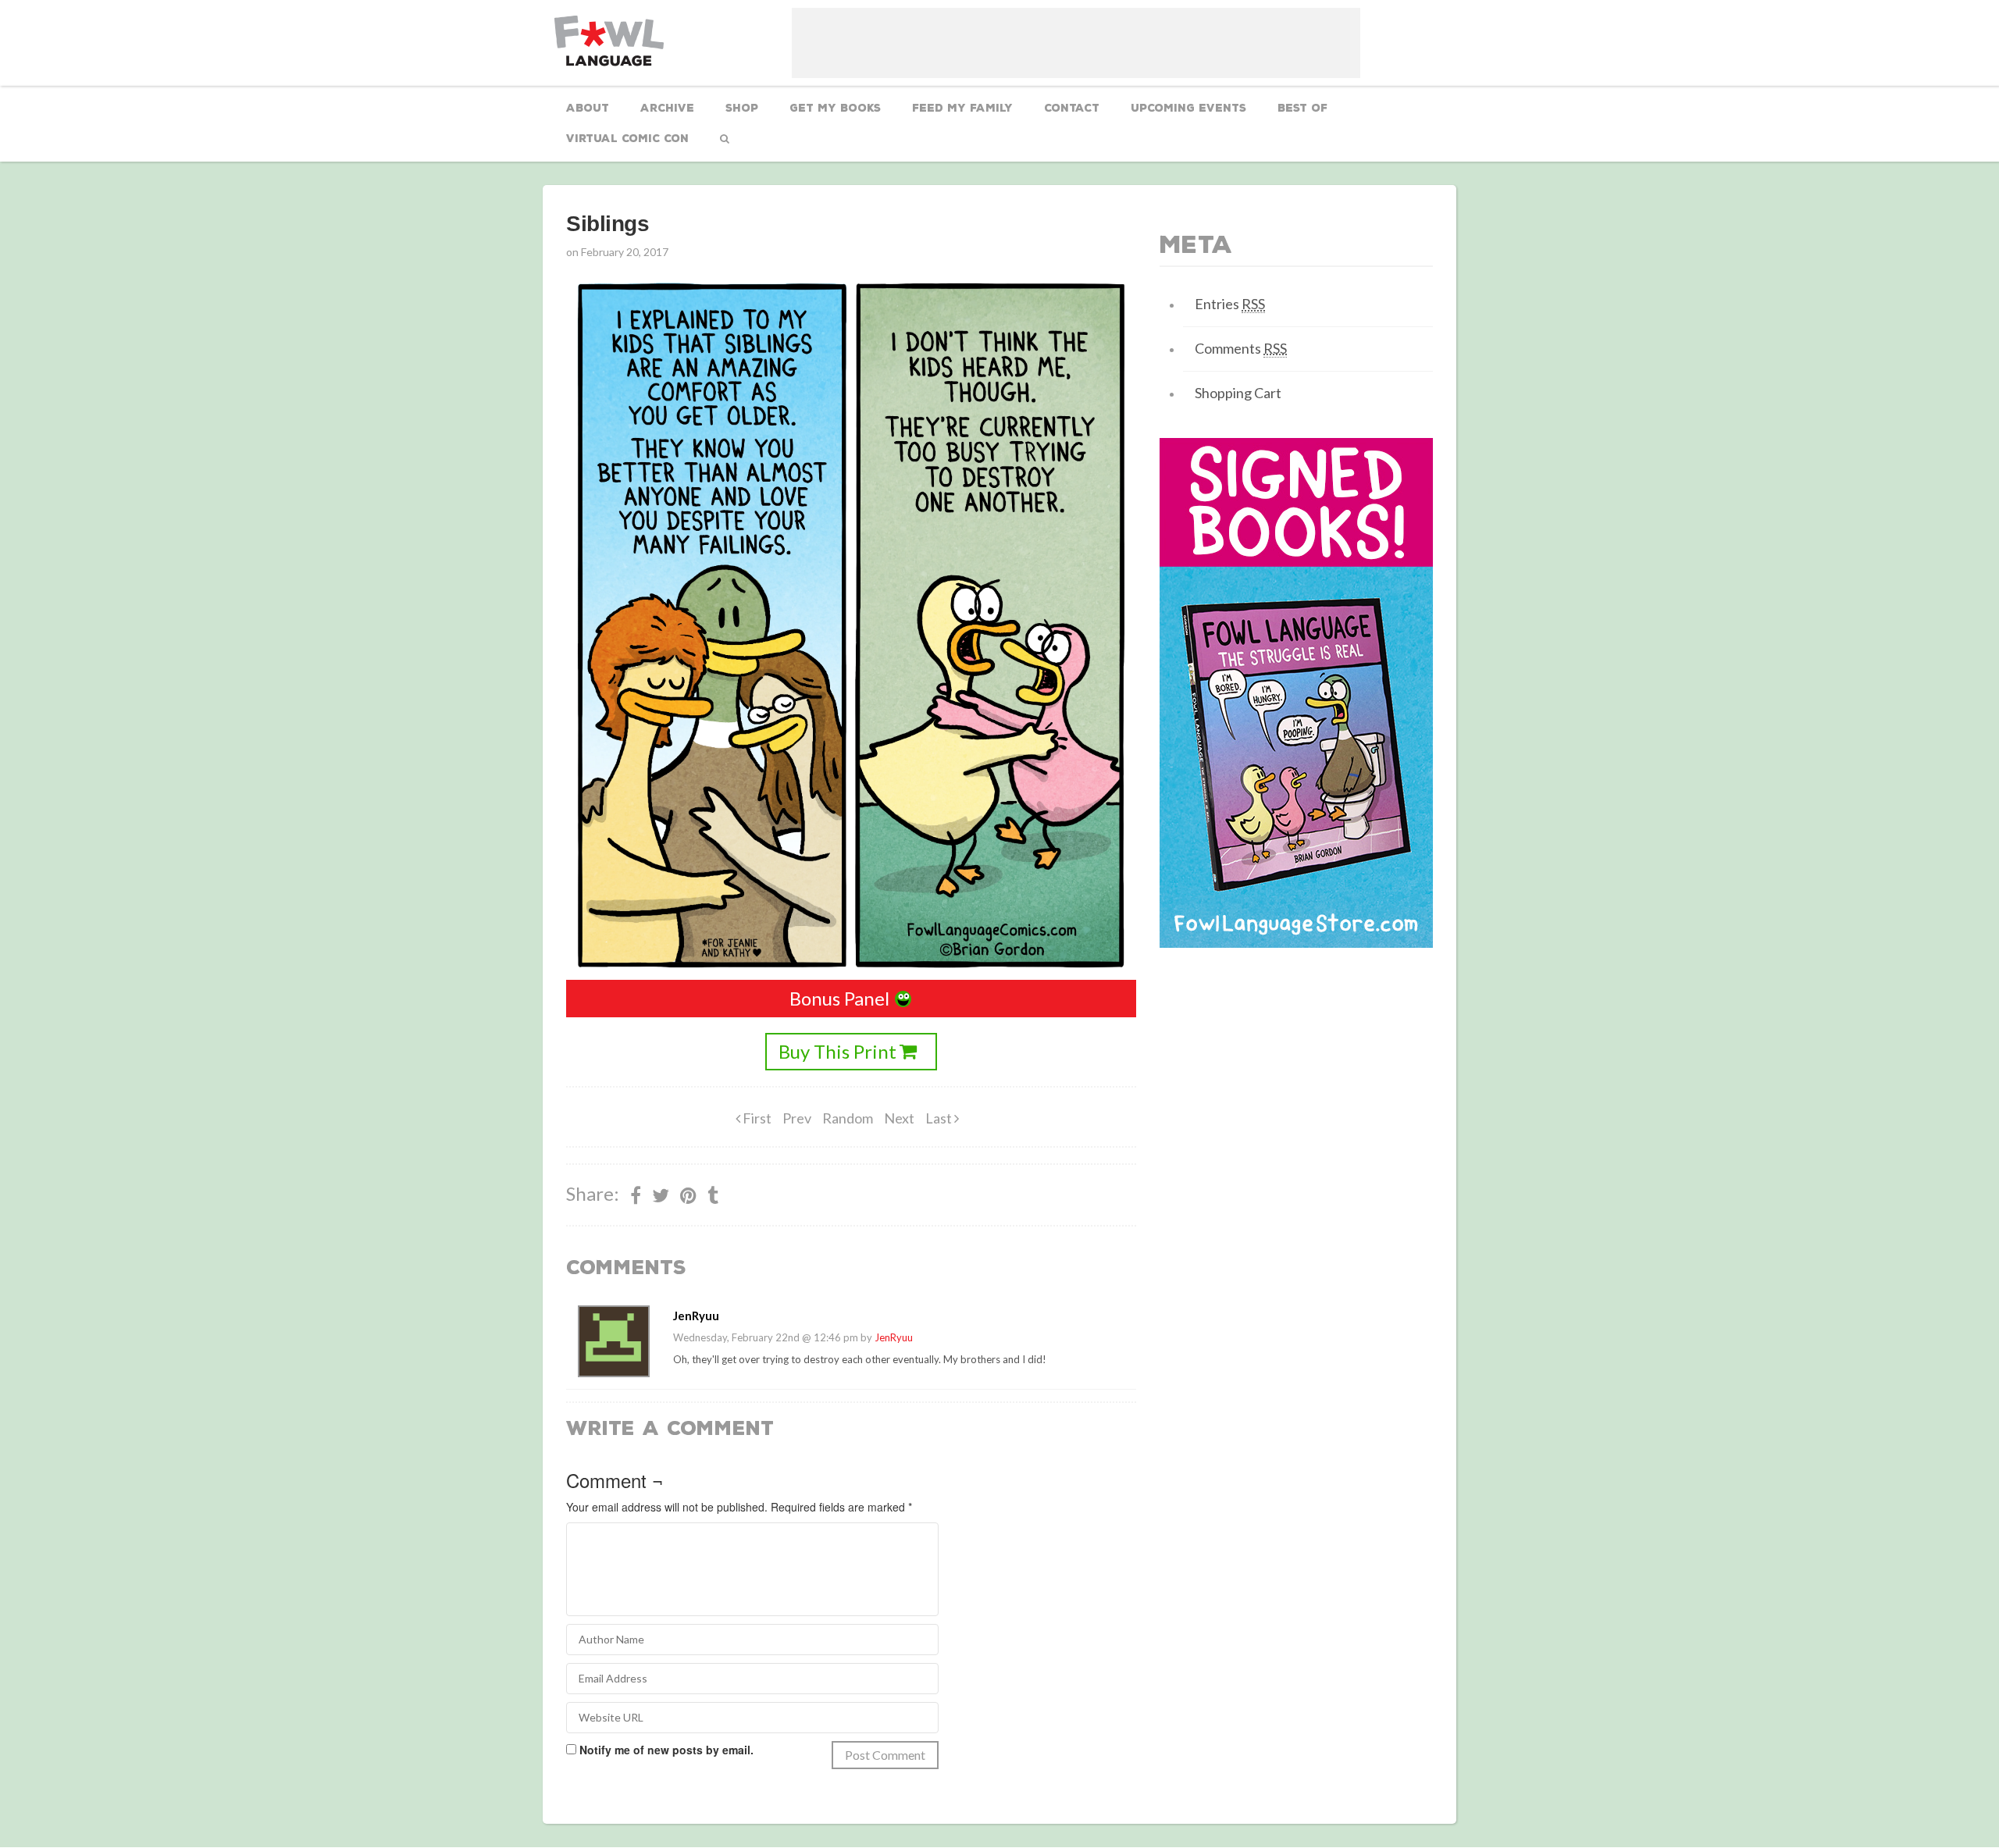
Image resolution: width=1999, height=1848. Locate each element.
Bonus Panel (839, 998)
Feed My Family (962, 108)
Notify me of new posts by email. (666, 1750)
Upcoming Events (1188, 108)
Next (899, 1118)
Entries (1230, 304)
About (588, 108)
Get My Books (835, 108)
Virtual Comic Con (627, 139)
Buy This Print (837, 1051)
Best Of (1302, 108)
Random (848, 1118)
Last (940, 1118)
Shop (742, 108)
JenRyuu (894, 1337)
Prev (797, 1118)
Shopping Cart (1238, 393)
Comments (1241, 348)
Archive (667, 108)
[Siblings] (688, 1195)
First (756, 1118)
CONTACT (1072, 108)
